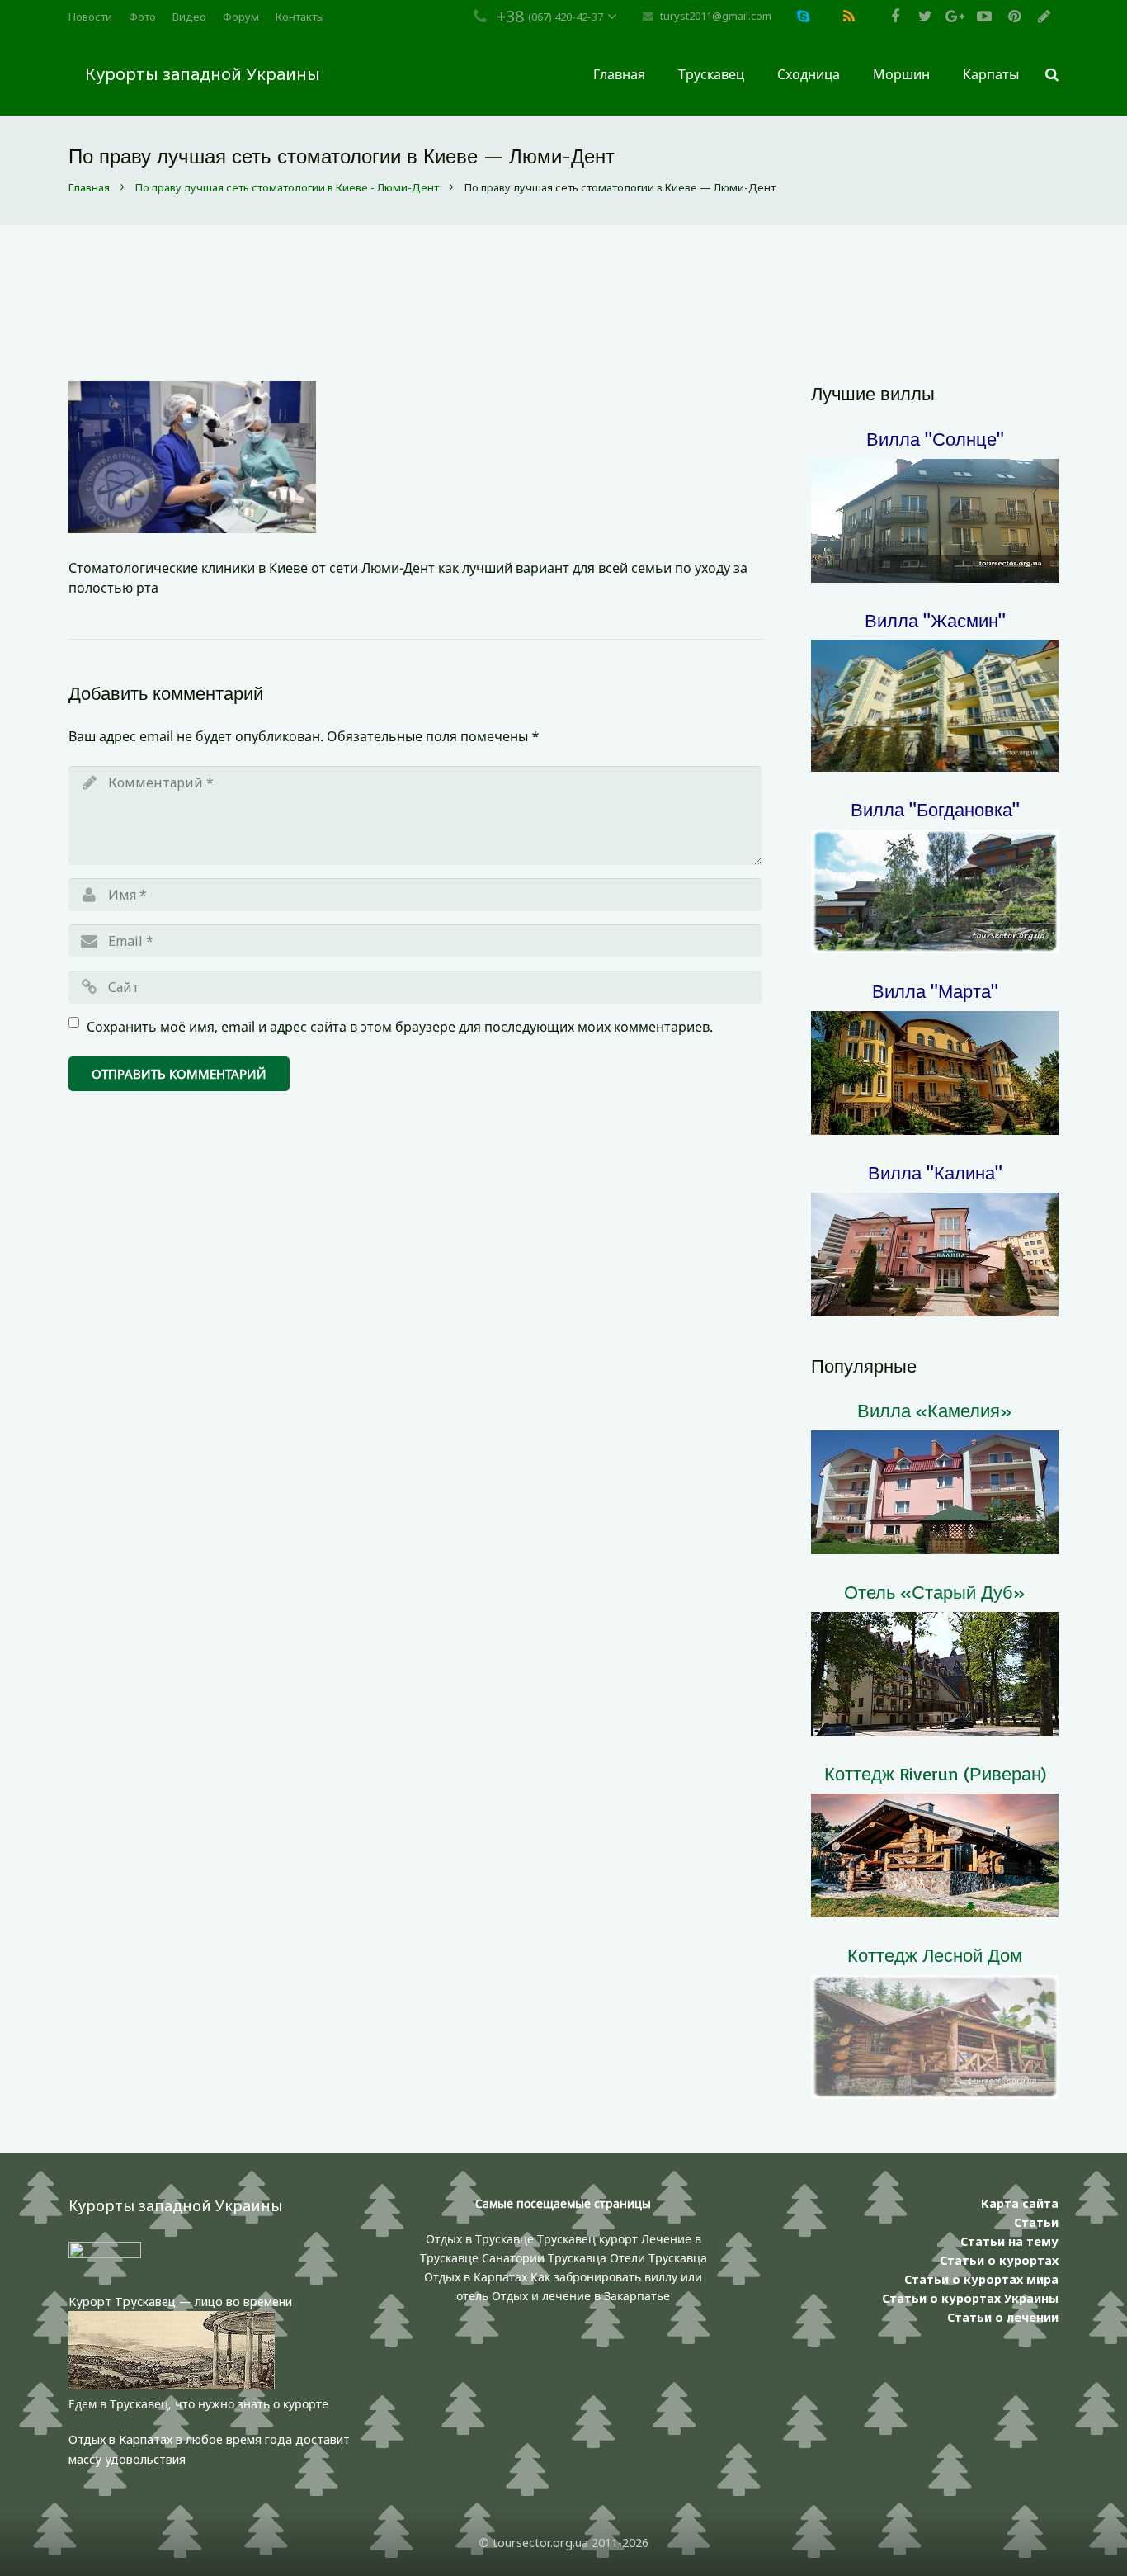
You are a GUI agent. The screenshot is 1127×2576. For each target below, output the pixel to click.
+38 (510, 16)
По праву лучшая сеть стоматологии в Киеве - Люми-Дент (287, 187)
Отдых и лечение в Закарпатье (581, 2296)
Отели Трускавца (658, 2258)
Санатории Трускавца (546, 2258)
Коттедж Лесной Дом (935, 1955)
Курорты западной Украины (203, 74)
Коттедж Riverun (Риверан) (935, 1773)
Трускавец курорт (589, 2239)
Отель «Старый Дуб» (935, 1592)
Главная (89, 187)
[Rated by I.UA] (105, 2254)
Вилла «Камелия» (935, 1410)
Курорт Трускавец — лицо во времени (180, 2302)
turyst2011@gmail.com (716, 16)
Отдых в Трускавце (480, 2239)
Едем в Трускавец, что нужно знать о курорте (198, 2404)
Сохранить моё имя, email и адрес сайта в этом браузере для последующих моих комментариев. (400, 1027)
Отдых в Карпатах (476, 2277)
